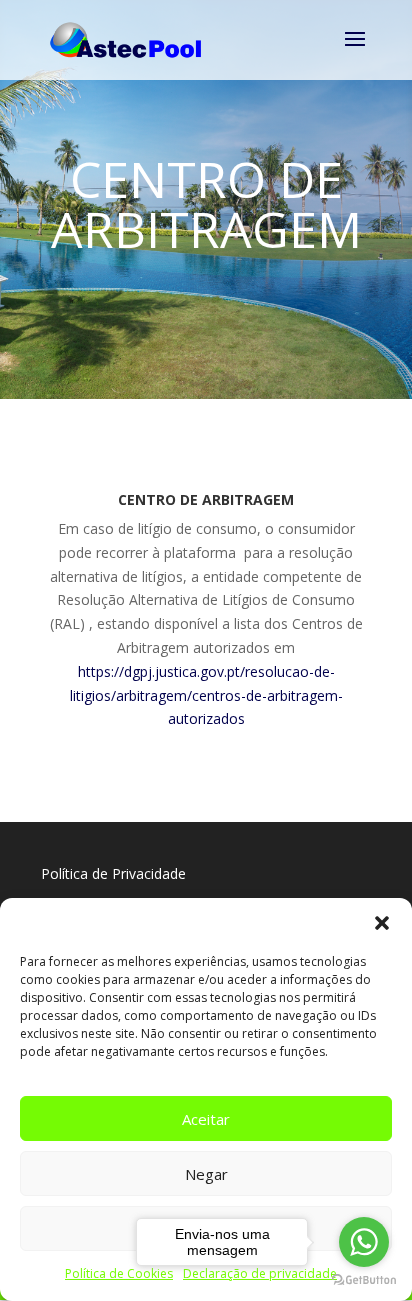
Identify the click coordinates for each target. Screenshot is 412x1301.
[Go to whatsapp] (364, 1242)
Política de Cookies (119, 1273)
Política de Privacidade (113, 873)
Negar (206, 1174)
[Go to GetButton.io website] (364, 1280)
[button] (382, 923)
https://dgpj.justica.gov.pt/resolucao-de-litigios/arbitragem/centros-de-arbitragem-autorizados (206, 695)
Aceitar (206, 1119)
